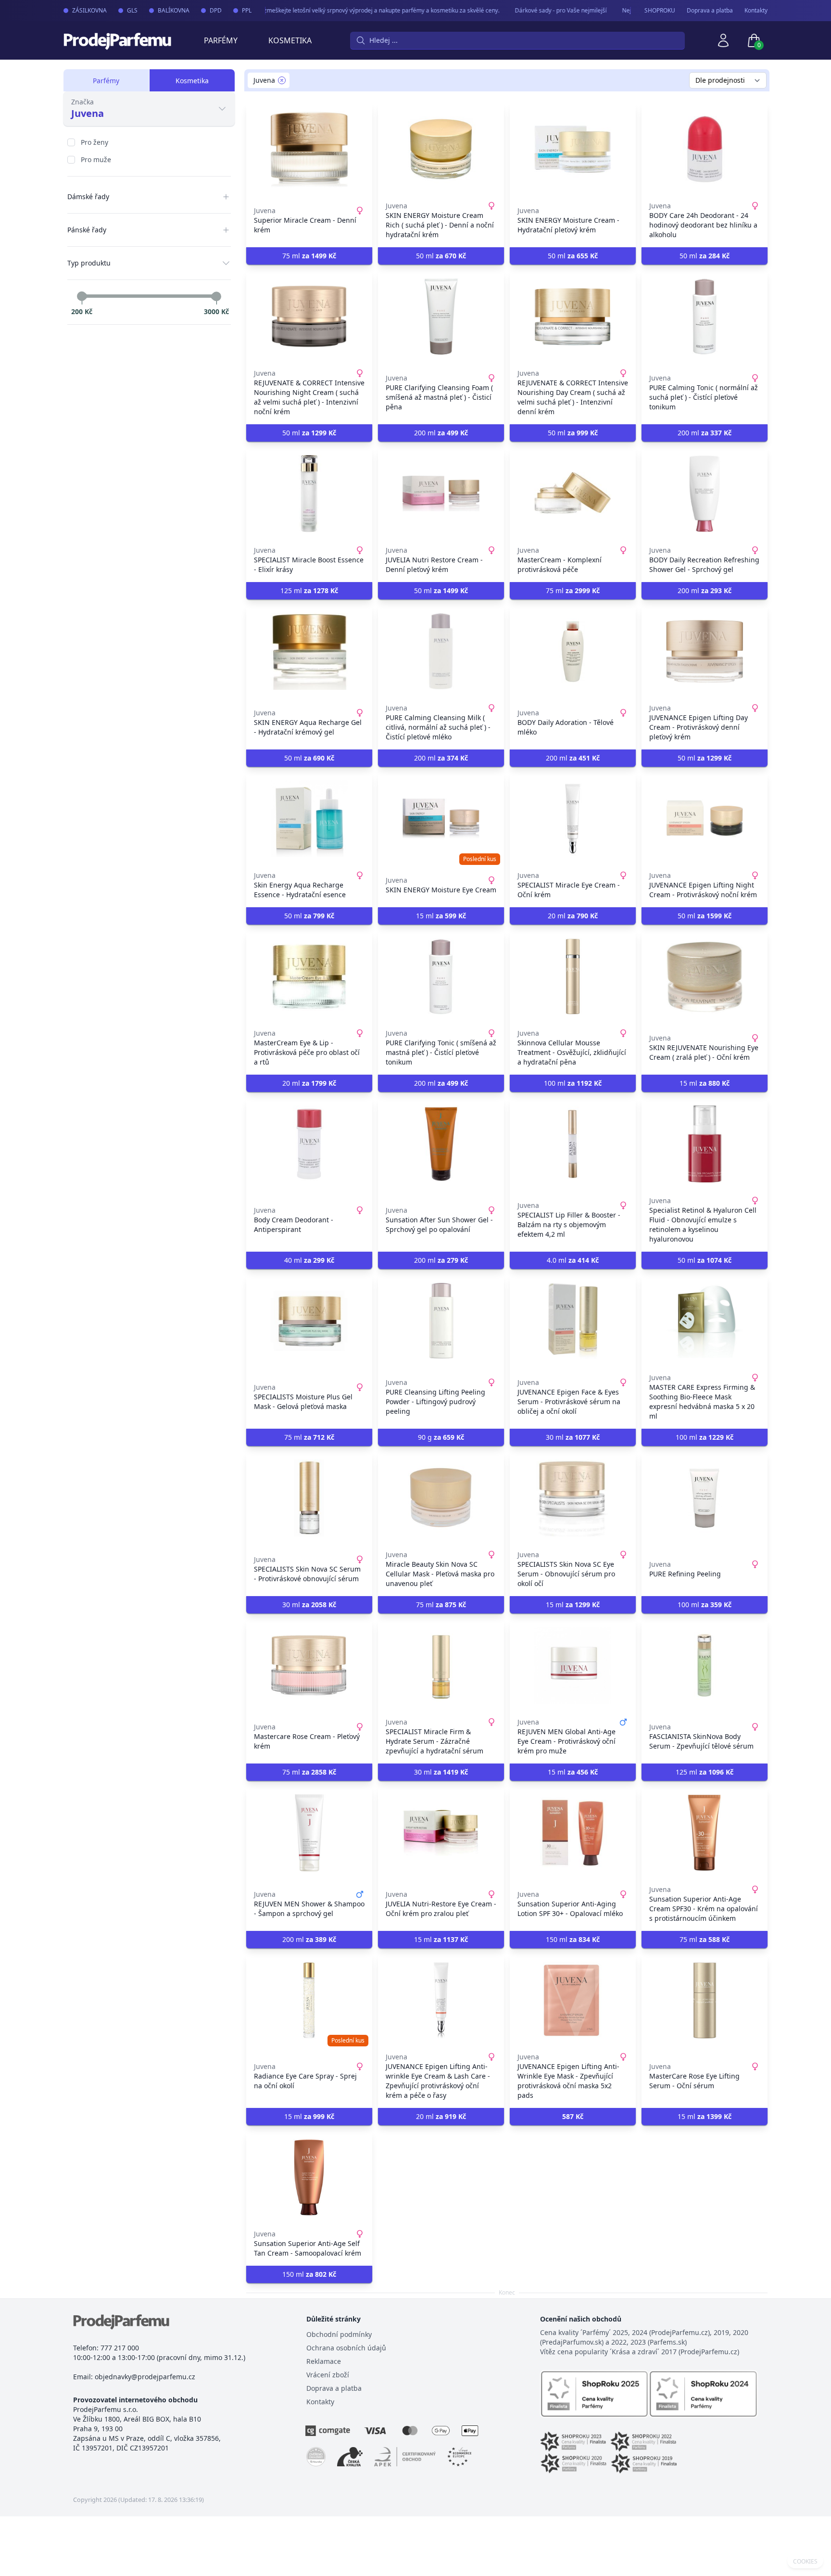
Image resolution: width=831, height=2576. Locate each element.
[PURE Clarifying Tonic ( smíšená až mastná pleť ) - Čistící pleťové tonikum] (441, 977)
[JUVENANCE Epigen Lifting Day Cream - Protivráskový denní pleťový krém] (705, 651)
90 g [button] (441, 1437)
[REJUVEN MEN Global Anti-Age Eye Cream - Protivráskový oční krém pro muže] (573, 1665)
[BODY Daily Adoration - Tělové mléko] (573, 651)
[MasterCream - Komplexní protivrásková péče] (573, 494)
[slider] (82, 296)
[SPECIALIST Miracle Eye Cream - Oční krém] (573, 819)
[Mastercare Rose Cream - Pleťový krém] (309, 1665)
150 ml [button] (573, 1939)
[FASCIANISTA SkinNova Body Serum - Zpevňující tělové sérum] (705, 1665)
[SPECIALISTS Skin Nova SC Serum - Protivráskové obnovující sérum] (309, 1498)
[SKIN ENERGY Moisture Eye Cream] (441, 819)
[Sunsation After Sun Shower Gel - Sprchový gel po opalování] (441, 1144)
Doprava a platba (710, 11)
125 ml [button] (309, 590)
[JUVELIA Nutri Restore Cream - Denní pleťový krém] (441, 494)
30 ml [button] (573, 1437)
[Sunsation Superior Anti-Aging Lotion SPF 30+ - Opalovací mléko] (573, 1833)
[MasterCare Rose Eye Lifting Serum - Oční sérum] (705, 2000)
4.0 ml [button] (573, 1260)
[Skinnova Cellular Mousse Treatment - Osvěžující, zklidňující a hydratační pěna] (573, 977)
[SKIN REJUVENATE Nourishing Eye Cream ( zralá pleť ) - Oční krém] (705, 977)
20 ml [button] (573, 916)
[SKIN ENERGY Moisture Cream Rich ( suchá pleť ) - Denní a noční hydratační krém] (441, 149)
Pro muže (96, 159)
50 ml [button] (441, 256)
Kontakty (756, 11)
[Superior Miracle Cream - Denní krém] (309, 149)
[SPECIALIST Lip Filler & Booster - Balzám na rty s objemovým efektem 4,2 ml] (573, 1144)
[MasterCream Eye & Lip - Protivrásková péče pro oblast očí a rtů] (309, 977)
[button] (573, 2117)
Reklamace (324, 2361)
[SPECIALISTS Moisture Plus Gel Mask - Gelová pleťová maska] (309, 1321)
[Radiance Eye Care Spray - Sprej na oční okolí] (309, 2000)
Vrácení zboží (328, 2375)
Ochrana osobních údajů (346, 2348)
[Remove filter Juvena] (282, 80)
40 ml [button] (309, 1260)
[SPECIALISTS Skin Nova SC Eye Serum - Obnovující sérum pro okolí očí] (573, 1498)
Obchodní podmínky (339, 2334)
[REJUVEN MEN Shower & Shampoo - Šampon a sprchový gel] (309, 1833)
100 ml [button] (573, 1083)
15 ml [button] (441, 916)
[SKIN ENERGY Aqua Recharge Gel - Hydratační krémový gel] (309, 651)
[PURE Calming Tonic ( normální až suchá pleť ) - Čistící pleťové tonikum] (705, 317)
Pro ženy (94, 142)
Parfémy (221, 40)
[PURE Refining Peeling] (705, 1498)
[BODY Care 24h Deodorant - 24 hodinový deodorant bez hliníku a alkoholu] (705, 149)
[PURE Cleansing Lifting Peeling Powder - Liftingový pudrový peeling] (441, 1321)
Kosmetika (290, 40)
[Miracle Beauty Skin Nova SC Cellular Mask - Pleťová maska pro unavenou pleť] (441, 1498)
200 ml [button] (441, 433)
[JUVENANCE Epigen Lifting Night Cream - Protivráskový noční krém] (705, 819)
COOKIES (805, 2562)
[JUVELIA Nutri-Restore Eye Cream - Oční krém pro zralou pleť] (441, 1833)
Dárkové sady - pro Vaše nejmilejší (537, 10)
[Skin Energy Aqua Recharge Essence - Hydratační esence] (309, 819)
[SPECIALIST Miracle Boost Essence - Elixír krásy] (309, 494)
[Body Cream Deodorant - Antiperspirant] (309, 1144)
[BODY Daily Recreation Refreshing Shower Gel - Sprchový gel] (705, 494)
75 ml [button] (309, 256)
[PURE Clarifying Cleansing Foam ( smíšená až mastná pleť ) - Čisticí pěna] (441, 317)
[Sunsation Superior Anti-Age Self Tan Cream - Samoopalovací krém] (309, 2177)
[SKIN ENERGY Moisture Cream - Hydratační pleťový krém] (573, 149)
